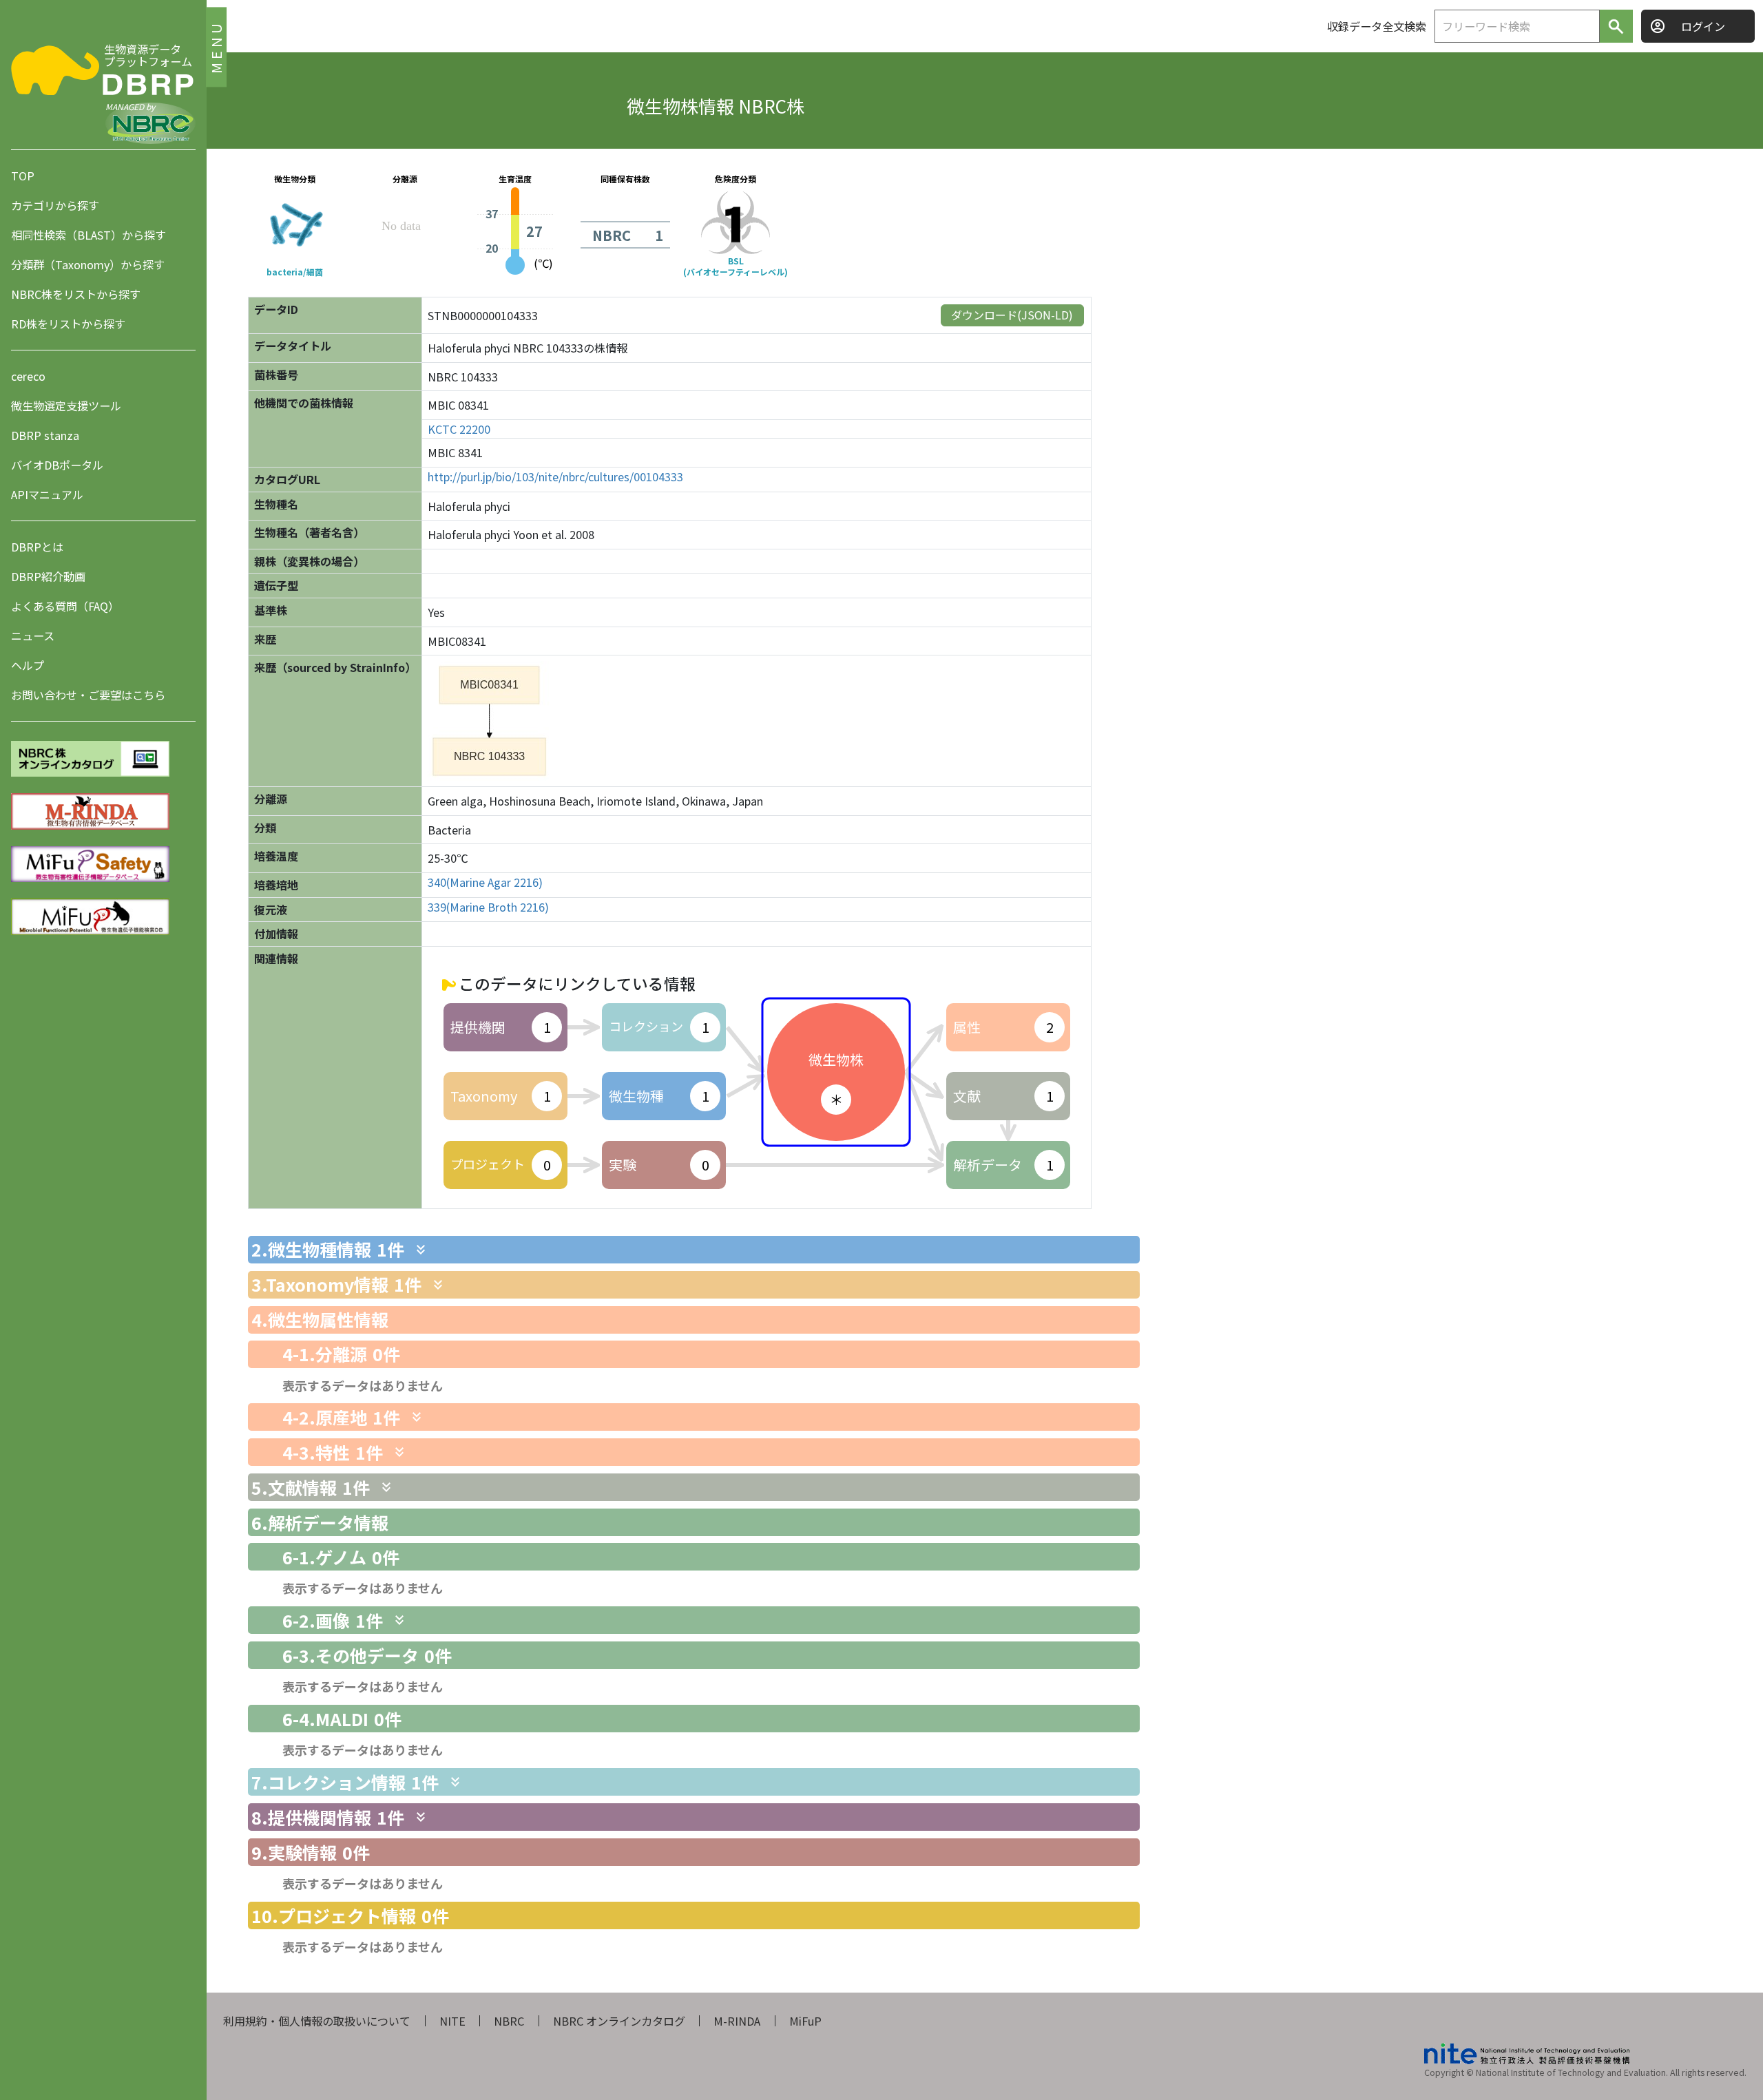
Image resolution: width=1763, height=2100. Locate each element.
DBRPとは (37, 547)
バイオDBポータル (57, 465)
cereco (28, 376)
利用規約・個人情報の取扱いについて (317, 2021)
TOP (23, 176)
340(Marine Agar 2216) (485, 882)
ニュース (33, 636)
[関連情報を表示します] (421, 1250)
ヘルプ (28, 665)
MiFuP (805, 2021)
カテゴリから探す (55, 205)
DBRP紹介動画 (48, 576)
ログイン (1703, 26)
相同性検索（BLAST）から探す (88, 235)
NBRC (509, 2021)
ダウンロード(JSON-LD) (1012, 315)
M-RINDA (737, 2021)
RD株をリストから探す (68, 324)
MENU (216, 46)
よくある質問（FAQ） (65, 606)
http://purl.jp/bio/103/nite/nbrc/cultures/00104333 (555, 477)
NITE (452, 2021)
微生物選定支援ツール (66, 406)
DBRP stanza (45, 435)
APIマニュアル (47, 494)
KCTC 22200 (459, 429)
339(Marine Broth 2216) (488, 907)
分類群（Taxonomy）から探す (88, 264)
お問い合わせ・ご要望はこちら (88, 695)
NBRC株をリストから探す (76, 294)
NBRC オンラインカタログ (619, 2021)
